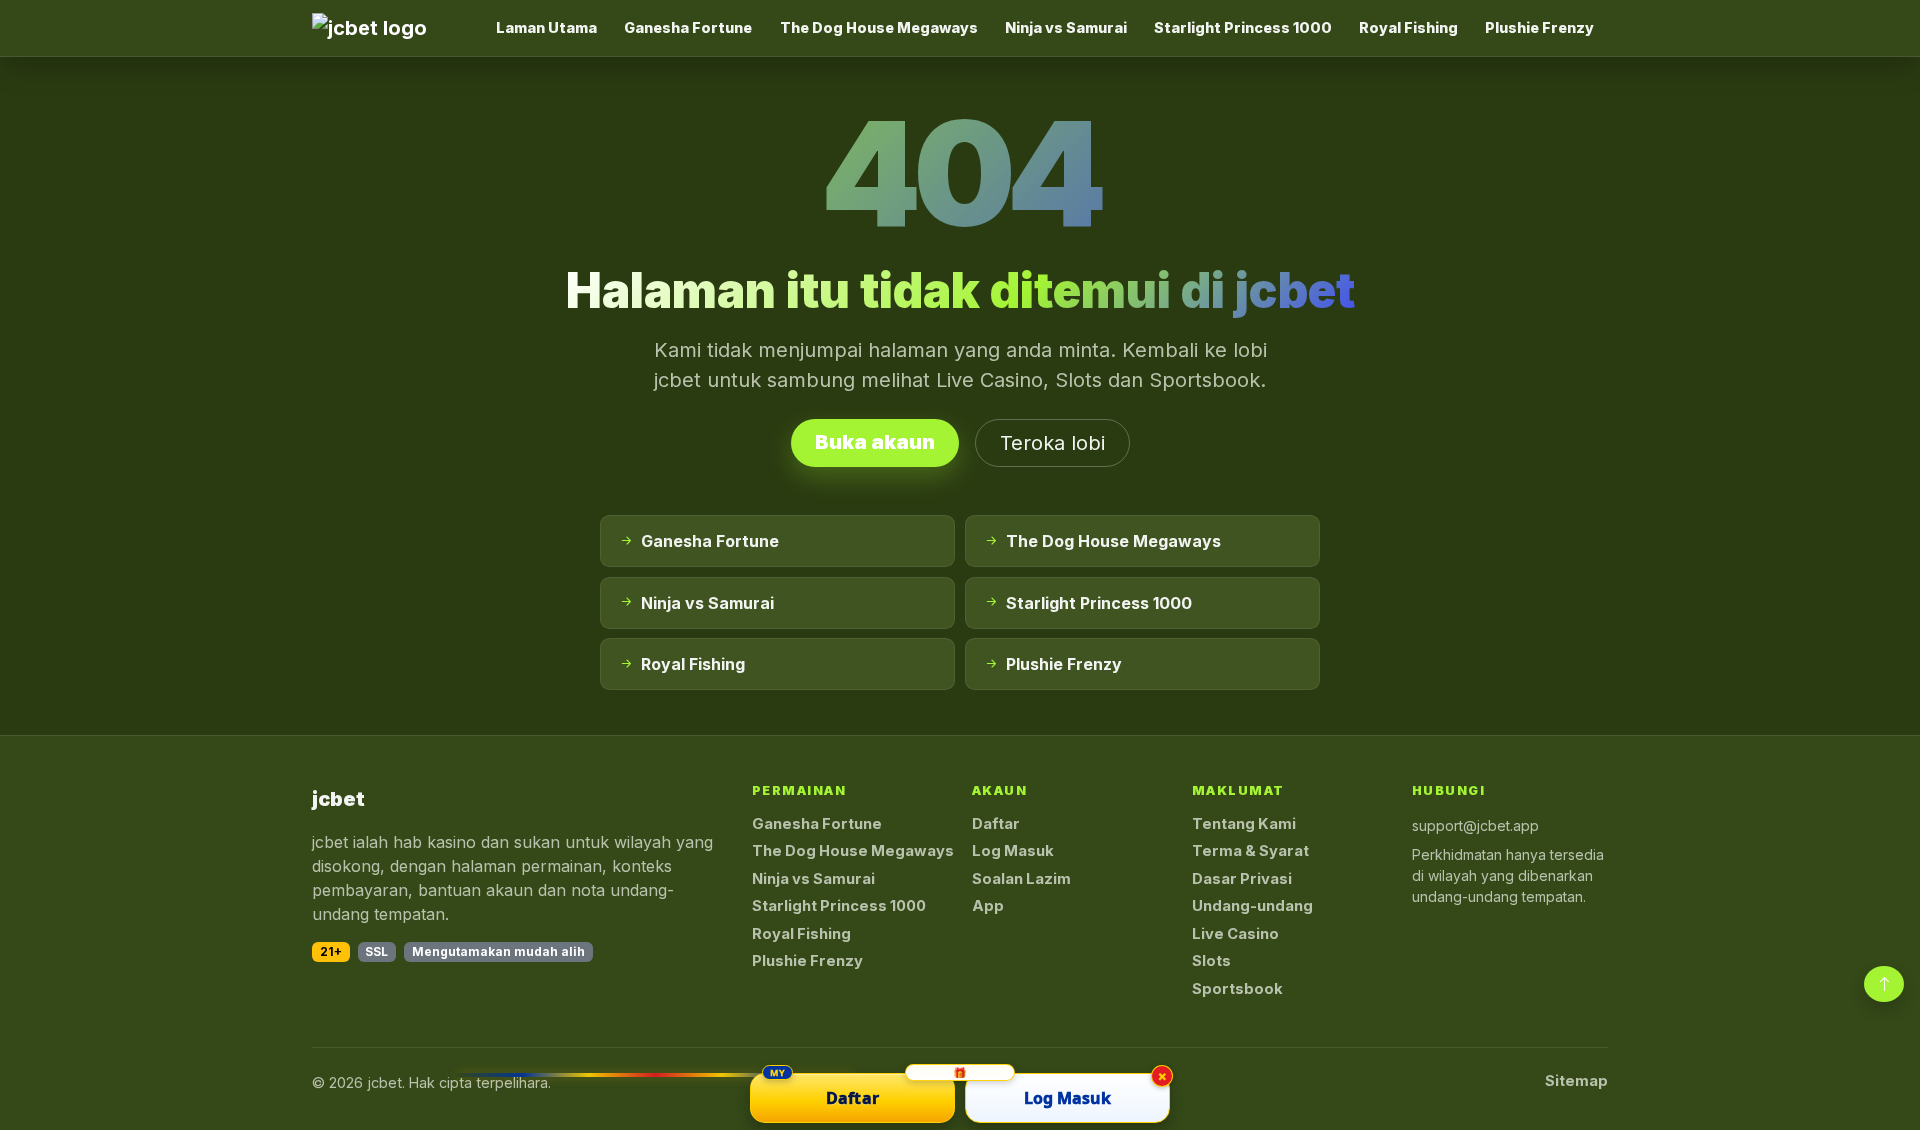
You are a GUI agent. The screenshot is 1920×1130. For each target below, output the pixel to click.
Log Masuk (1013, 851)
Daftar (996, 824)
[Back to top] (1884, 984)
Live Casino (1235, 934)
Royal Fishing (1408, 27)
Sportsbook (1237, 989)
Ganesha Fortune (688, 27)
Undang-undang (1252, 906)
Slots (1211, 961)
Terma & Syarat (1250, 851)
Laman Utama (546, 27)
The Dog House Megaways (879, 27)
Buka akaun (875, 442)
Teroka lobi (1052, 443)
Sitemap (1576, 1081)
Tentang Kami (1244, 824)
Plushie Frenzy (1539, 27)
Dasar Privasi (1242, 879)
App (988, 906)
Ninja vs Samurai (1066, 27)
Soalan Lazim (1021, 879)
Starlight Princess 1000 (1243, 27)
